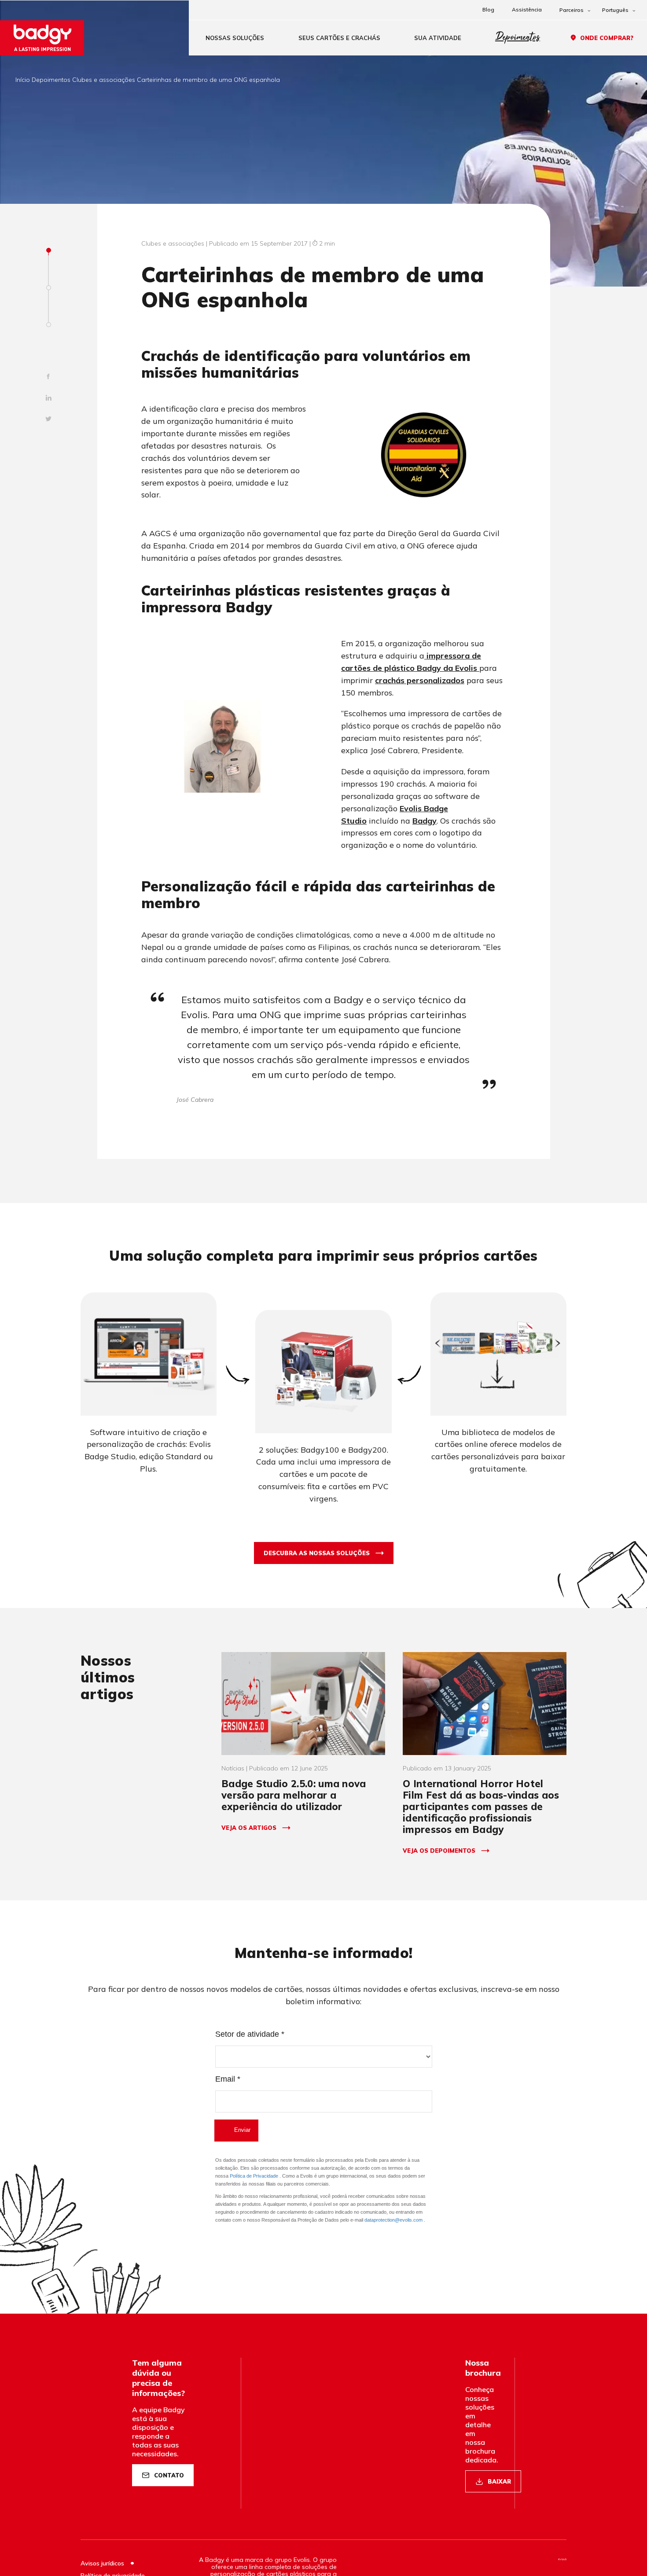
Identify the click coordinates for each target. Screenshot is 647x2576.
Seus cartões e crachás (339, 38)
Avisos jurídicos (103, 2563)
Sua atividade (438, 38)
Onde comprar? (607, 38)
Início (23, 80)
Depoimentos (518, 38)
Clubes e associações (104, 80)
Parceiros (572, 10)
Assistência (527, 9)
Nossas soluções (235, 38)
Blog (488, 9)
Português (615, 10)
